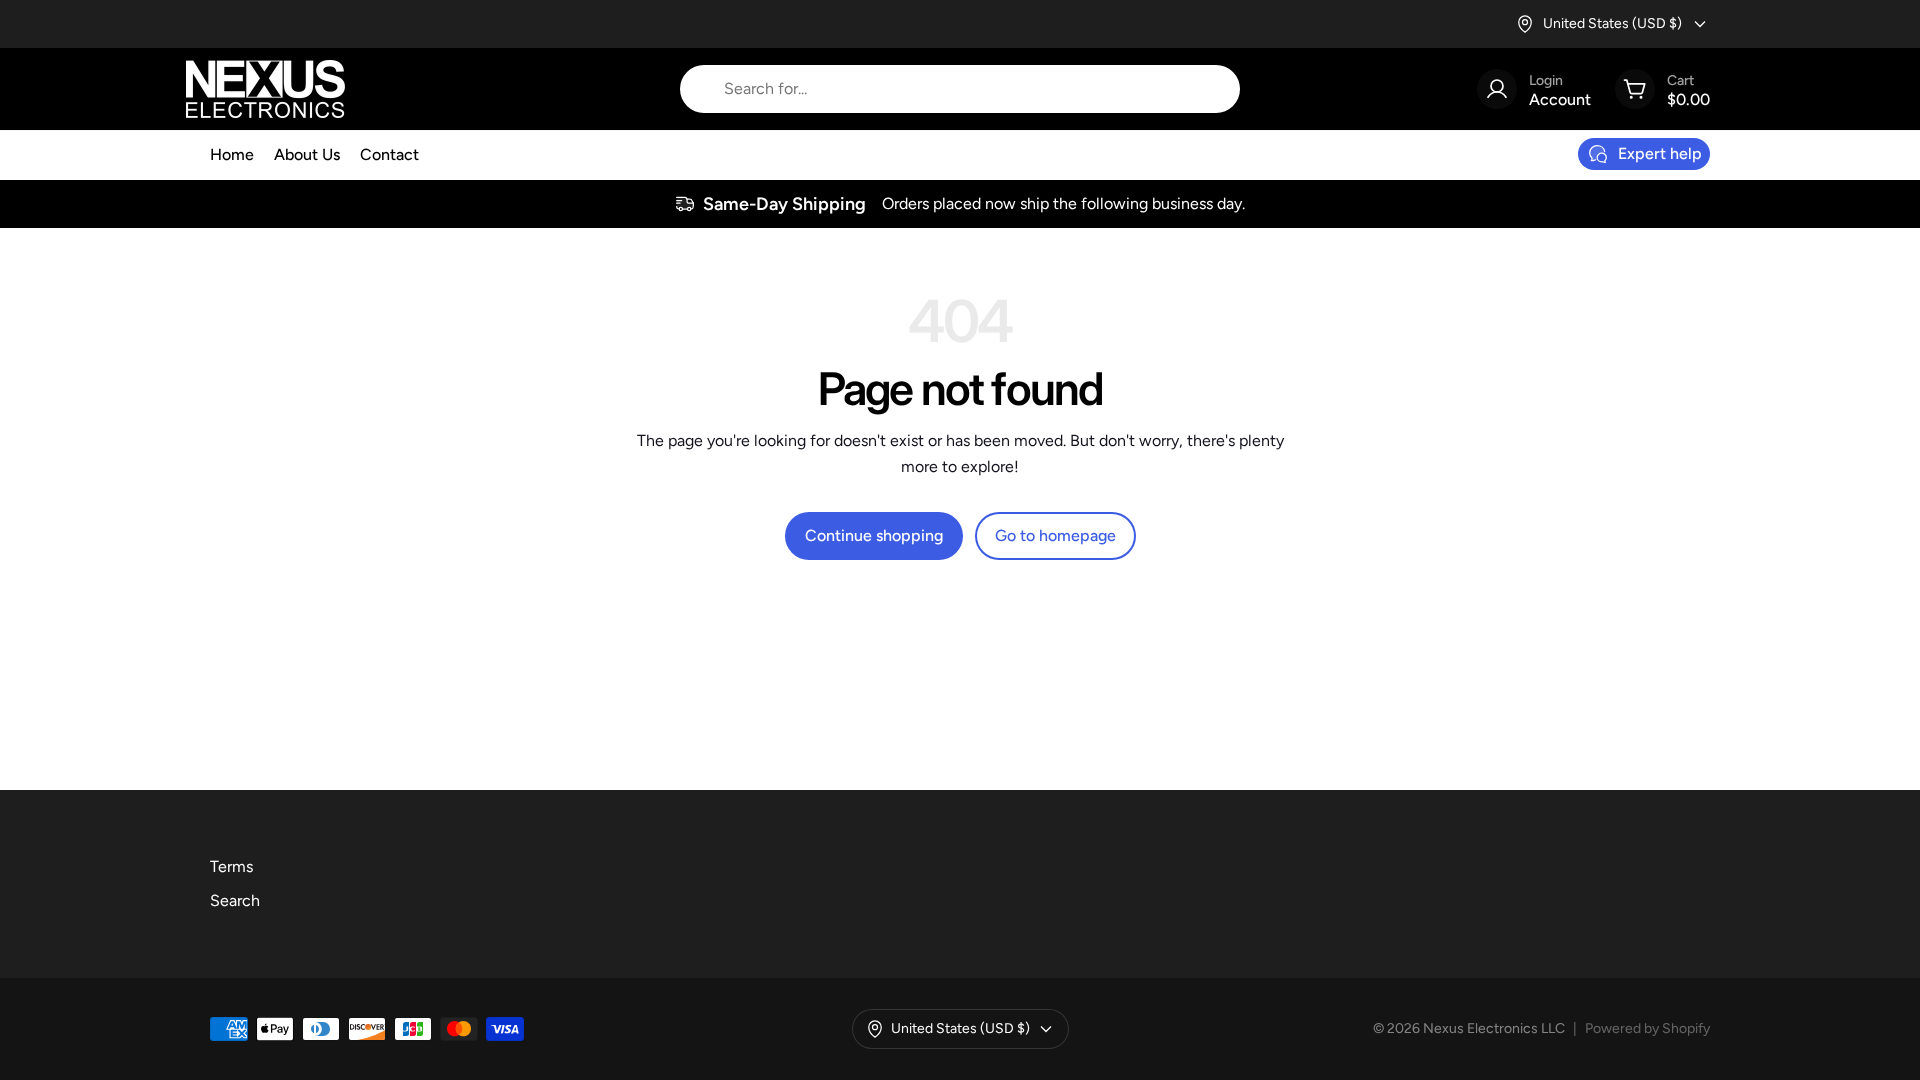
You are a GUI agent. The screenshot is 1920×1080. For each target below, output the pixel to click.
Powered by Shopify (1647, 1028)
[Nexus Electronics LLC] (265, 89)
